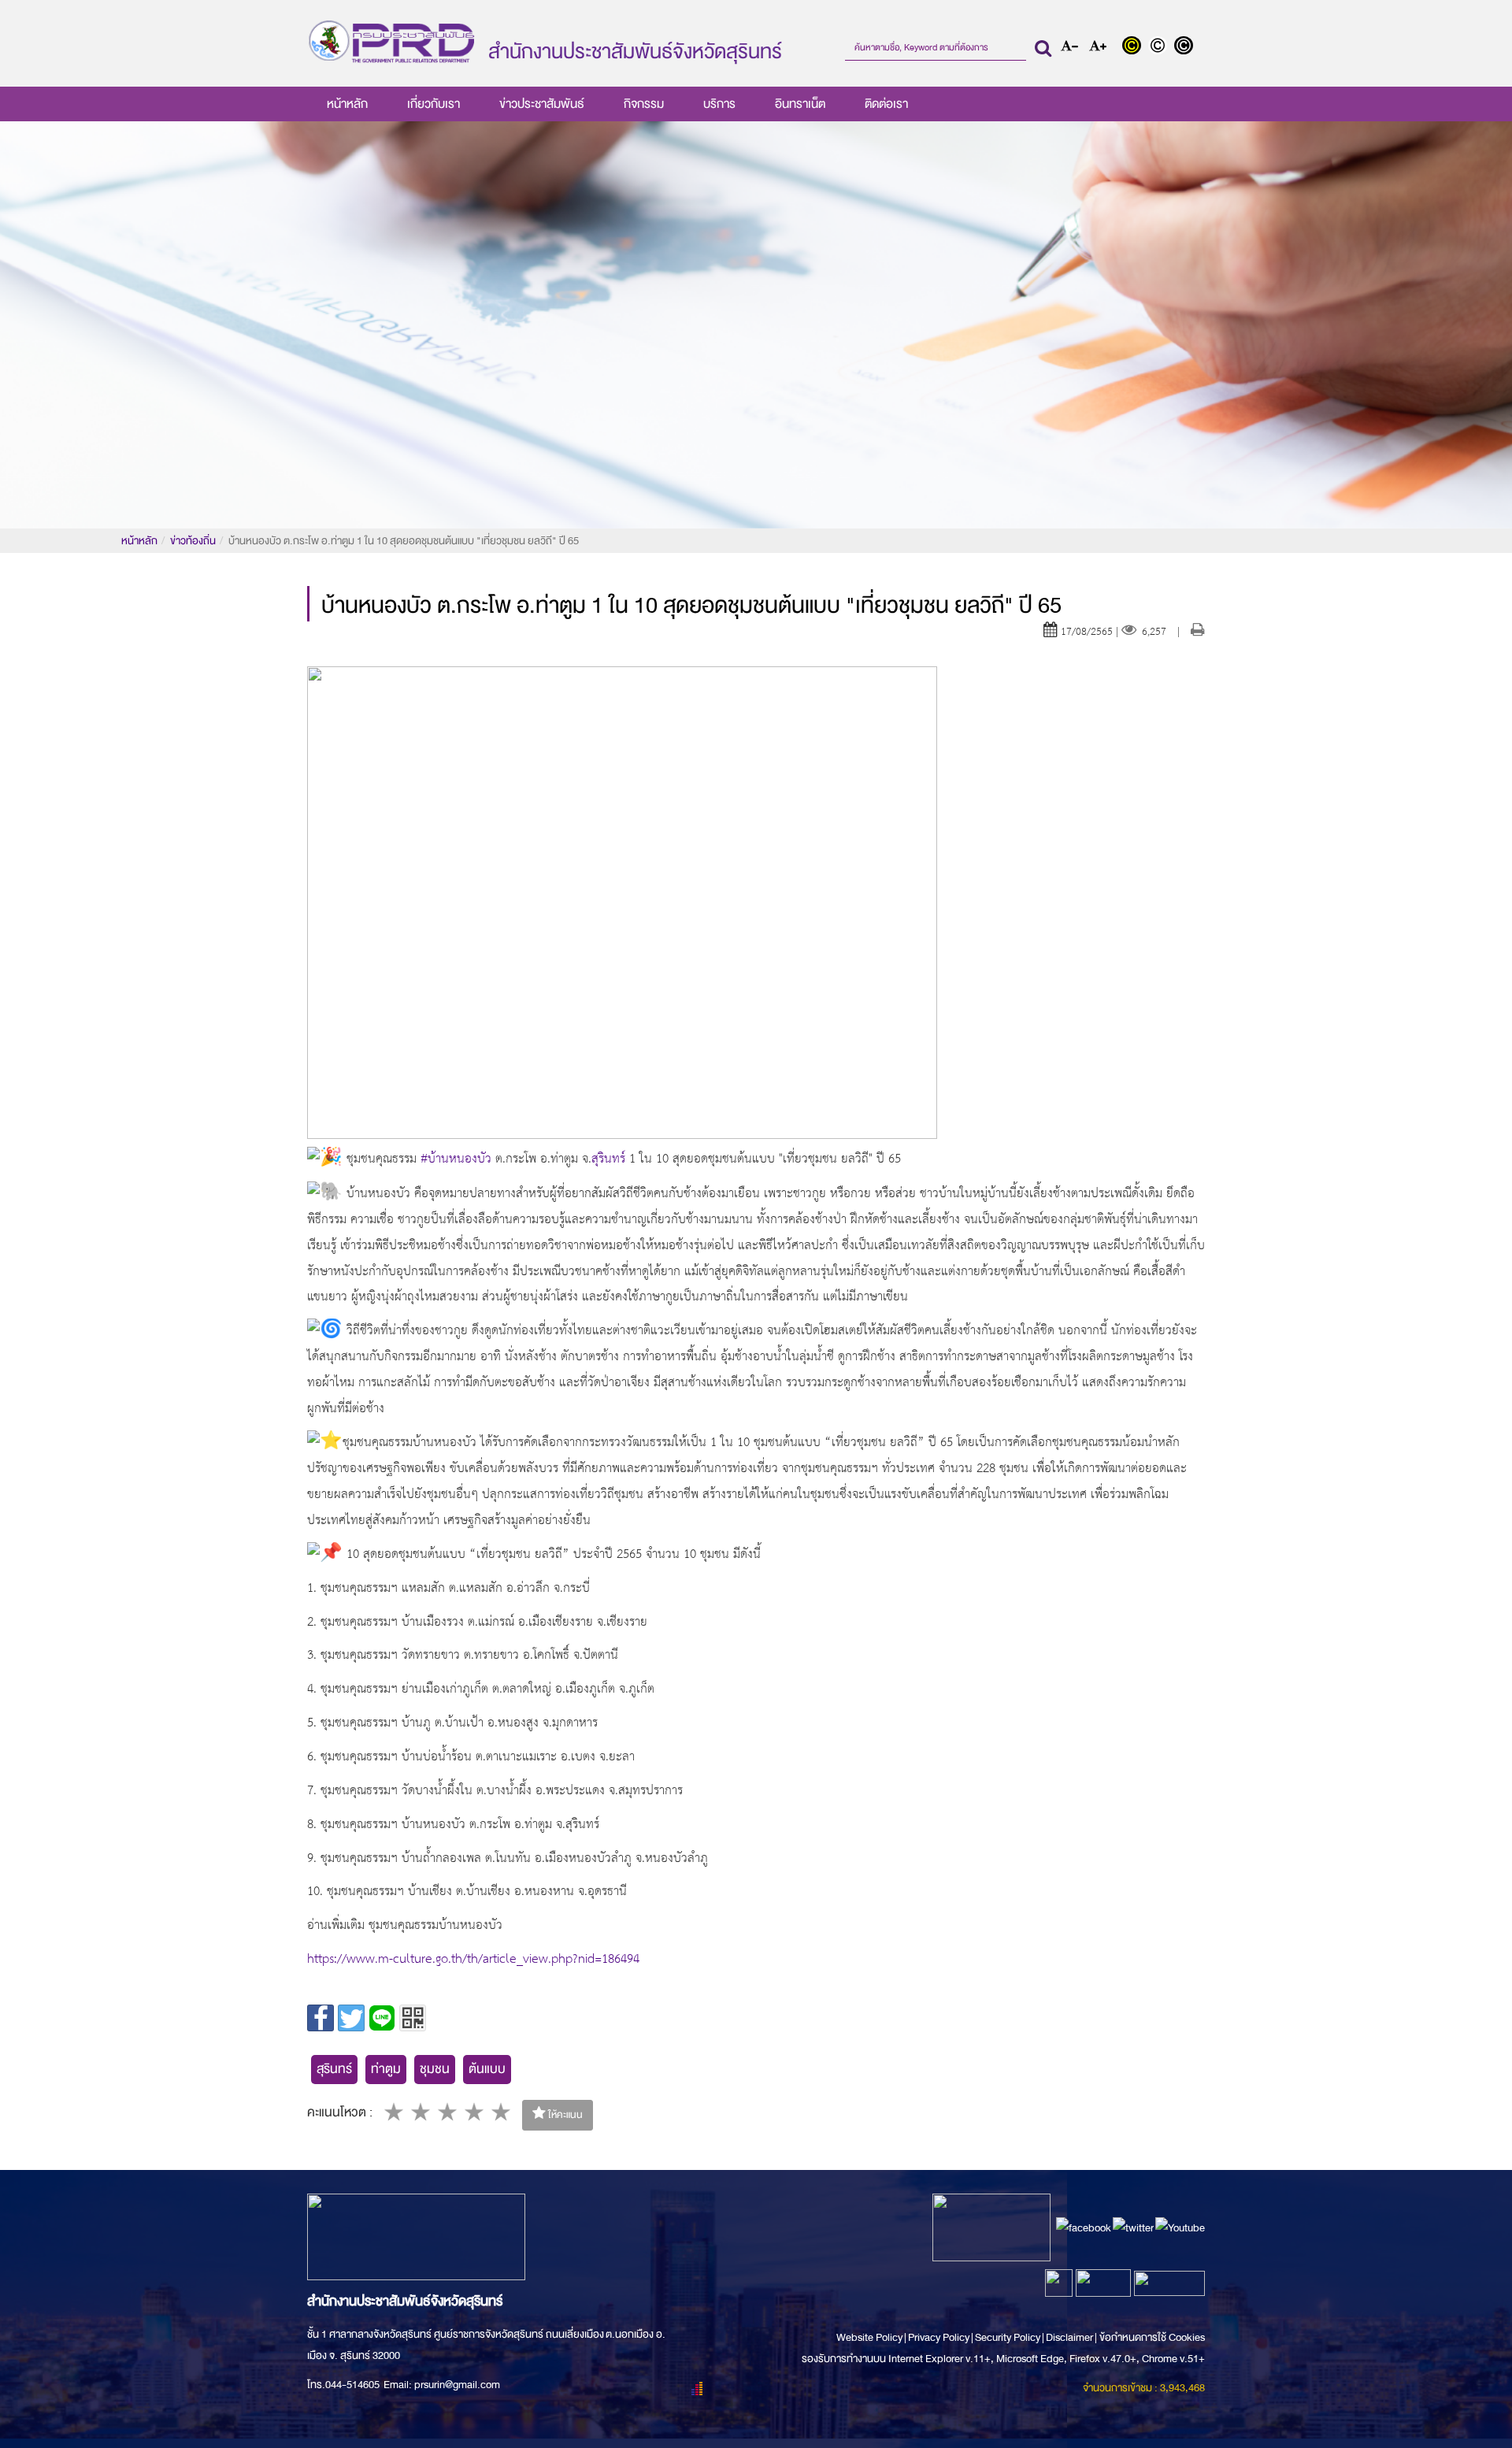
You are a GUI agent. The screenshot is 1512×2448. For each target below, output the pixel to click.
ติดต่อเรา (886, 104)
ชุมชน (435, 2069)
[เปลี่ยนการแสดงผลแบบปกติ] (1161, 47)
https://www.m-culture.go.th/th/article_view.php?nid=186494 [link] (473, 1960)
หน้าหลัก (347, 104)
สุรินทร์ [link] (608, 1160)
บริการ (719, 104)
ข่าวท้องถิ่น (193, 541)
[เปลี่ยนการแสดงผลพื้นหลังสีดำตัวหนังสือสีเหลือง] (1135, 47)
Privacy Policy (939, 2337)
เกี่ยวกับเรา (434, 104)
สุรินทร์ (334, 2069)
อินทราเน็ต (800, 104)
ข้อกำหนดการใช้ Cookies (1152, 2337)
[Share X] (351, 2018)
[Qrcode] (413, 2018)
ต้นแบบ (487, 2069)
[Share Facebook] (321, 2018)
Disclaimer (1070, 2337)
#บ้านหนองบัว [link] (456, 1160)
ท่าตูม (386, 2069)
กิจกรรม (644, 104)
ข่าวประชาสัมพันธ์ (542, 104)
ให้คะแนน (564, 2115)
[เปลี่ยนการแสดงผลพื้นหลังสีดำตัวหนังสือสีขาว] (1186, 47)
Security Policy (1008, 2337)
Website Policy (870, 2337)
